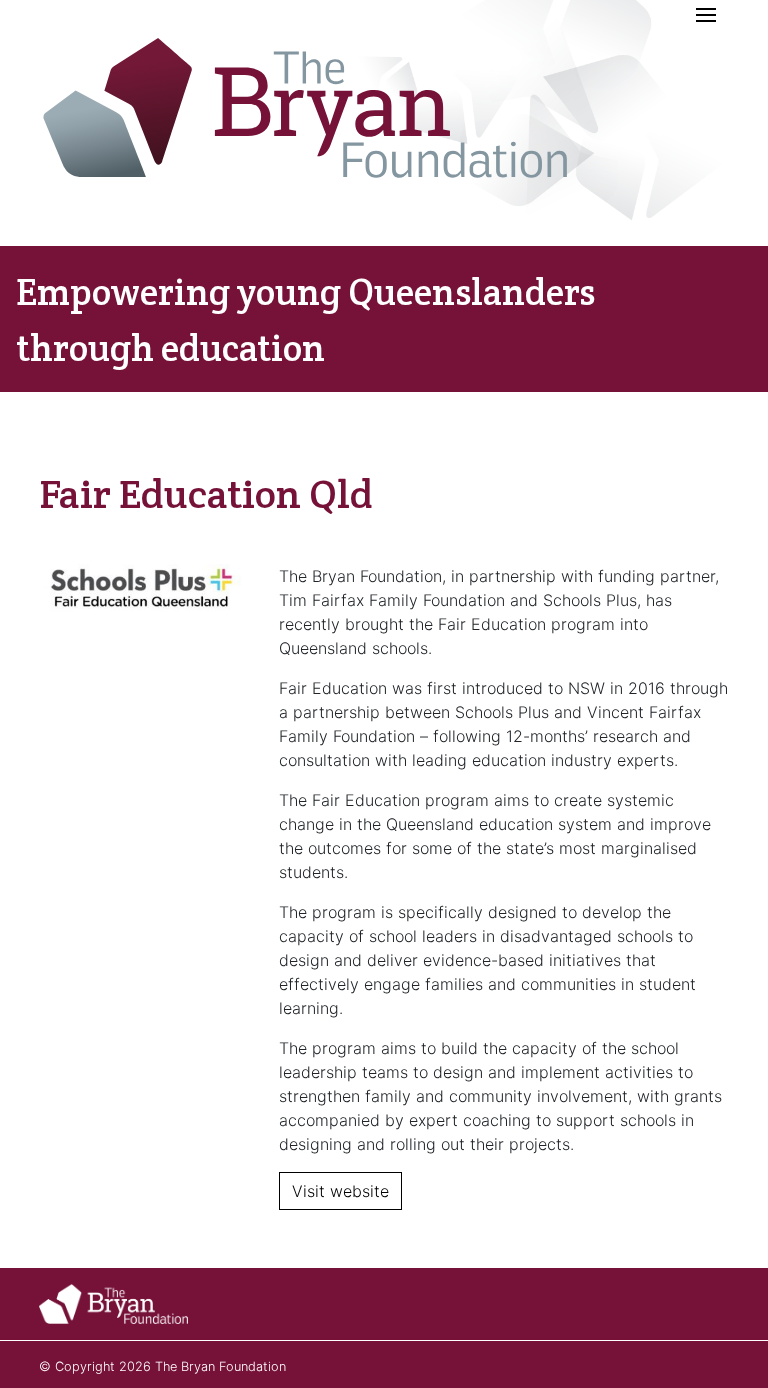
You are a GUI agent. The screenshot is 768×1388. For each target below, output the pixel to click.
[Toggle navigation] (706, 16)
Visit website (340, 1191)
